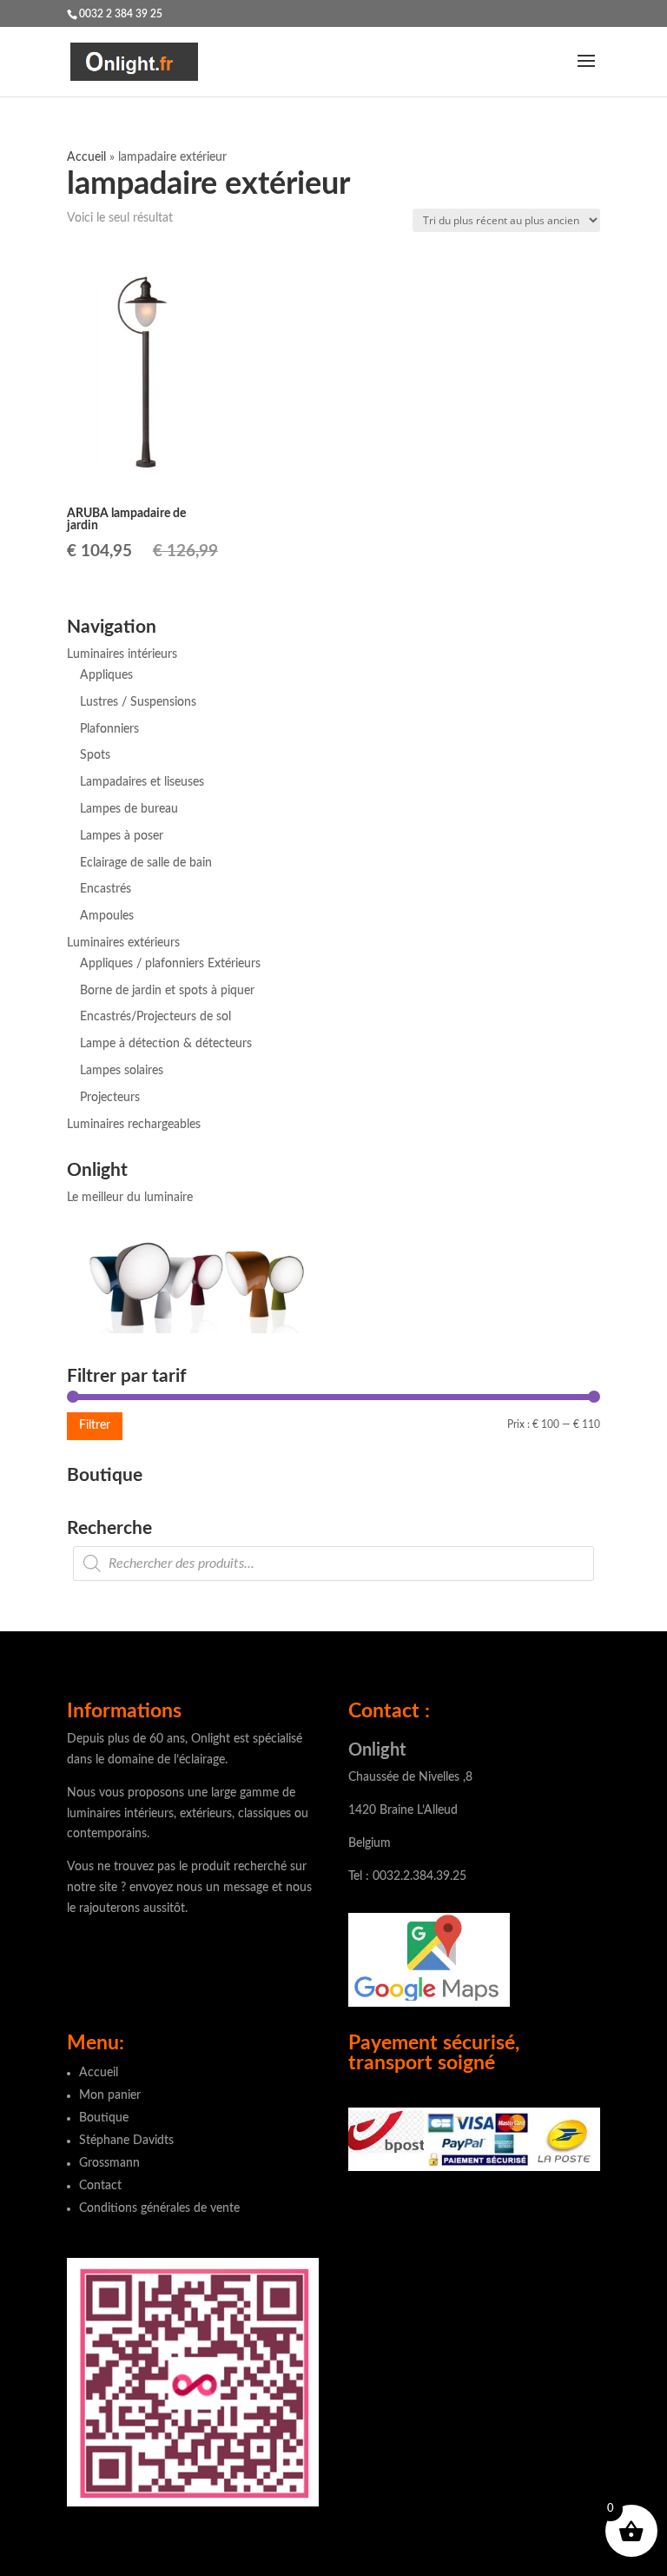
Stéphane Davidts (126, 2141)
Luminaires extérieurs (123, 943)
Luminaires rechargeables (134, 1125)
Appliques (106, 675)
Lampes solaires (122, 1071)
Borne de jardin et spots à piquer (167, 991)
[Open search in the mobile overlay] (333, 1564)
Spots (95, 755)
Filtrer (95, 1425)
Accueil (86, 157)
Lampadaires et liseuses (142, 782)
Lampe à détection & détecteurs (166, 1044)
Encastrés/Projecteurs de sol (155, 1017)
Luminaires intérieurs (122, 654)
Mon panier (110, 2095)
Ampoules (107, 916)
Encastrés (106, 889)
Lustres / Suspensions (138, 702)
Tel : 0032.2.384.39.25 (407, 1876)
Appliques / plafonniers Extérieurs (170, 964)
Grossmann (109, 2163)
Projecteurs (110, 1098)
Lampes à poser (122, 836)
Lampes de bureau (129, 809)
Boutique (104, 2118)
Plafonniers (109, 729)
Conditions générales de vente (159, 2208)
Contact (100, 2186)
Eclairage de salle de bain (146, 863)
